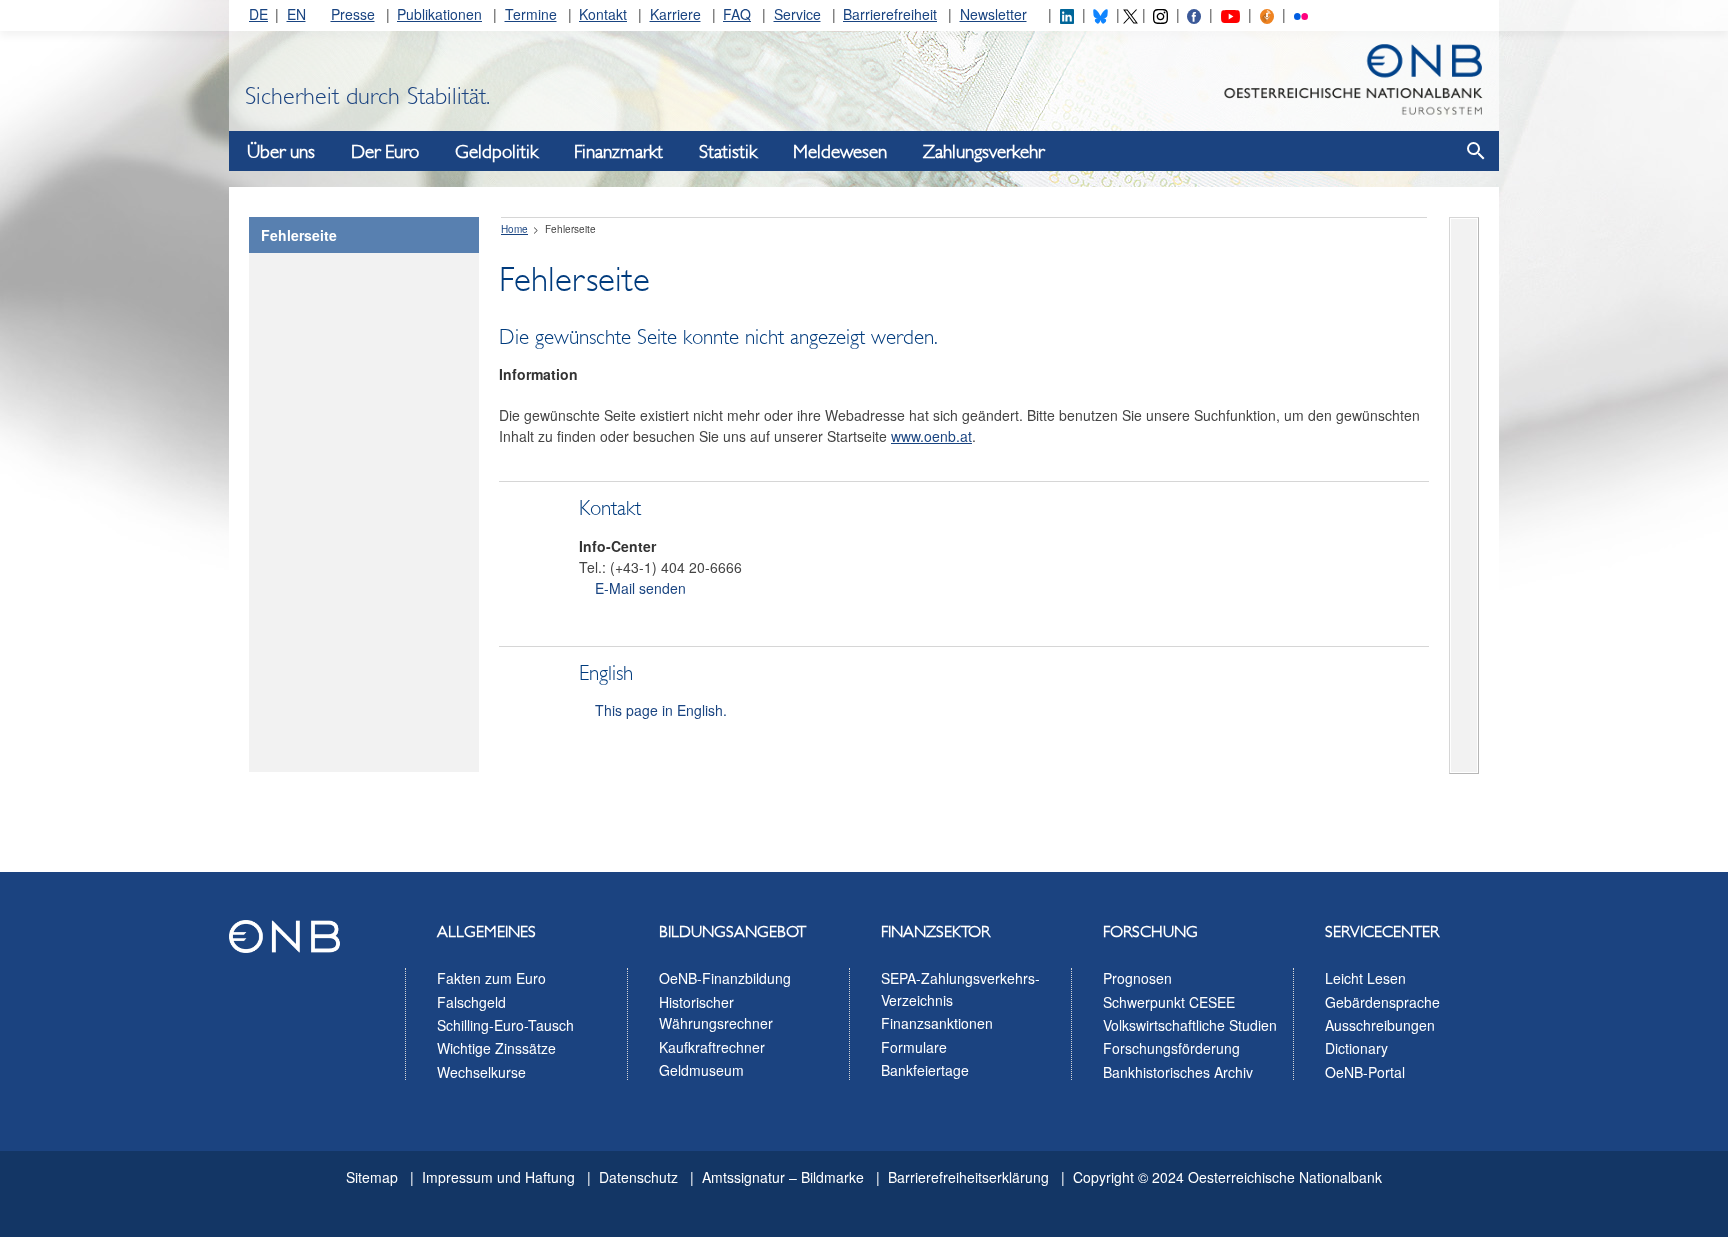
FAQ (737, 14)
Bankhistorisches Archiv (1178, 1072)
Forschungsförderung (1171, 1048)
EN (296, 14)
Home (514, 229)
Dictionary (1356, 1048)
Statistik (728, 152)
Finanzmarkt (618, 152)
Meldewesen (840, 152)
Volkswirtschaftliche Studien (1190, 1025)
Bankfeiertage (925, 1070)
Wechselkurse (481, 1072)
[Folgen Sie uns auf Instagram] (1160, 14)
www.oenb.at (931, 436)
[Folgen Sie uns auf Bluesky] (1100, 14)
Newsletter (993, 14)
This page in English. (661, 710)
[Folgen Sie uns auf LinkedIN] (1067, 14)
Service (797, 14)
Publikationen (439, 14)
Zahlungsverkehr (983, 152)
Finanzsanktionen (937, 1023)
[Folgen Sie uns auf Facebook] (1194, 14)
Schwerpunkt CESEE (1169, 1002)
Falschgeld (471, 1002)
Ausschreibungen (1380, 1025)
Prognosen (1137, 978)
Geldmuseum (701, 1070)
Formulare (914, 1047)
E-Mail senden (640, 588)
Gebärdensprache (1382, 1002)
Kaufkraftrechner (712, 1047)
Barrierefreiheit (890, 14)
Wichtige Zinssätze (496, 1048)
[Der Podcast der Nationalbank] (1267, 14)
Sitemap (372, 1177)
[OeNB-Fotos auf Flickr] (1301, 14)
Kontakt (603, 14)
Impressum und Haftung (498, 1177)
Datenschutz (638, 1177)
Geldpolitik (496, 152)
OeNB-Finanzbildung (725, 978)
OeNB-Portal (1365, 1072)
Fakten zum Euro (491, 978)
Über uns (281, 152)
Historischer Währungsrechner (716, 1013)
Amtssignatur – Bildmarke (783, 1177)
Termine (531, 14)
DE (258, 14)
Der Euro (385, 152)
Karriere (675, 14)
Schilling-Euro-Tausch (505, 1025)
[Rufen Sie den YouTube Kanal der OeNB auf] (1230, 14)
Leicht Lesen (1365, 978)
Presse (353, 14)
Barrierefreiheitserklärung (968, 1177)
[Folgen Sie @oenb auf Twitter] (1130, 14)
